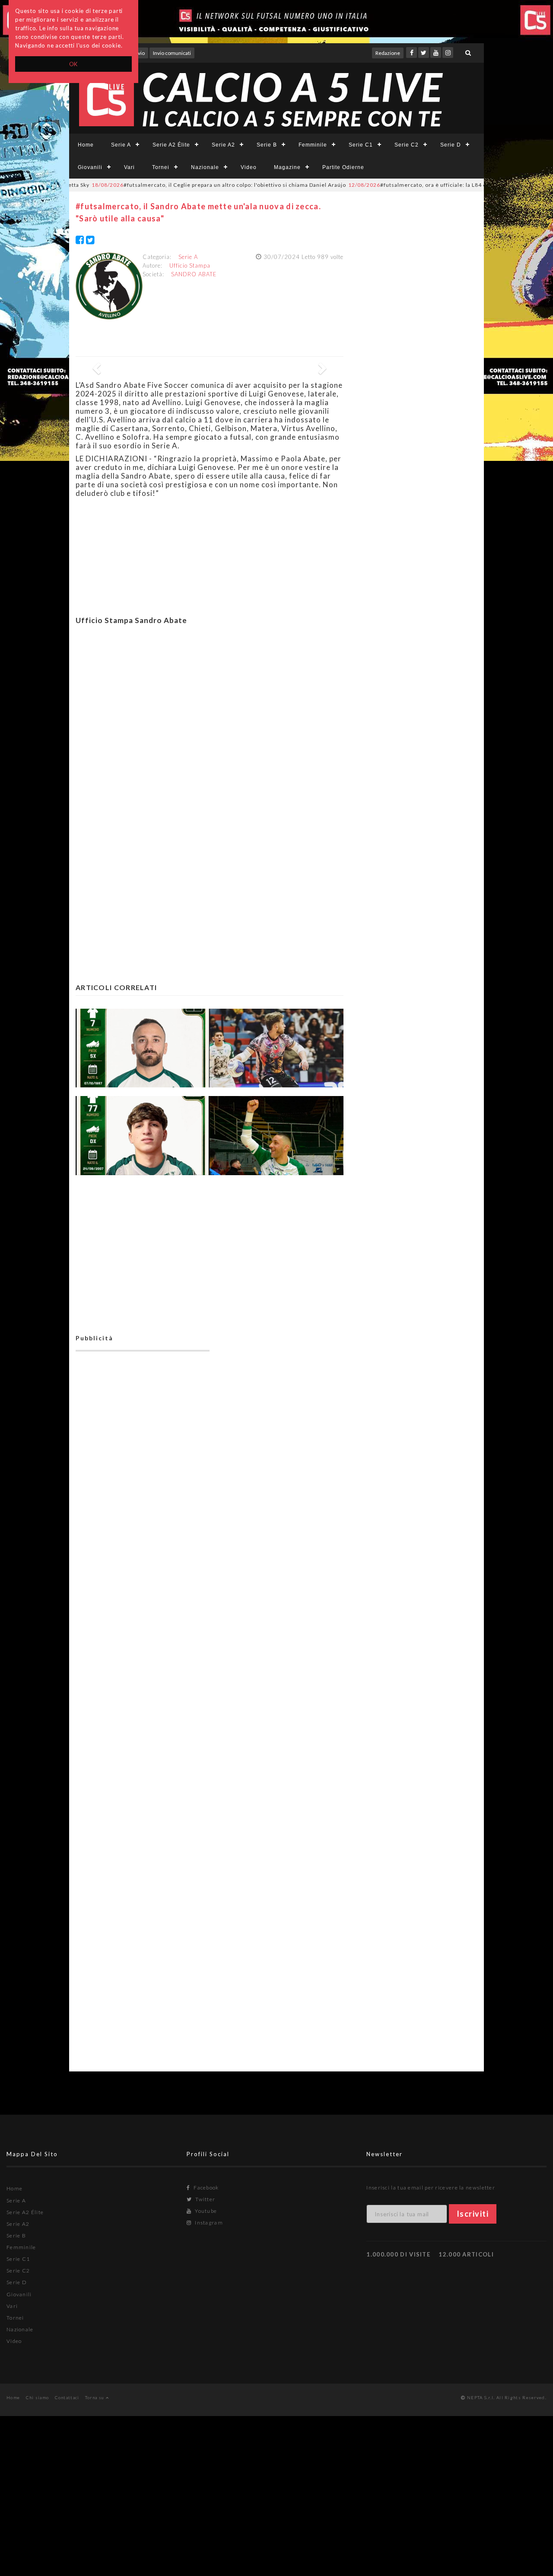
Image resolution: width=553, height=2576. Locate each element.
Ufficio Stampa (190, 265)
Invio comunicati (172, 53)
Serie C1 (361, 145)
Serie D (451, 145)
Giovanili (90, 167)
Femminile (313, 145)
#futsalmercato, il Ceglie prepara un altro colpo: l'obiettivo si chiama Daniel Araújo (179, 185)
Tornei (161, 167)
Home (86, 145)
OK (74, 64)
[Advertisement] (210, 716)
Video (249, 167)
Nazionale (205, 167)
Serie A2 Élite (171, 145)
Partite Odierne (343, 167)
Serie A (121, 145)
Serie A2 (223, 145)
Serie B (267, 145)
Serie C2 (407, 145)
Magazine (287, 167)
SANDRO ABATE (194, 274)
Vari (129, 167)
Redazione (388, 53)
